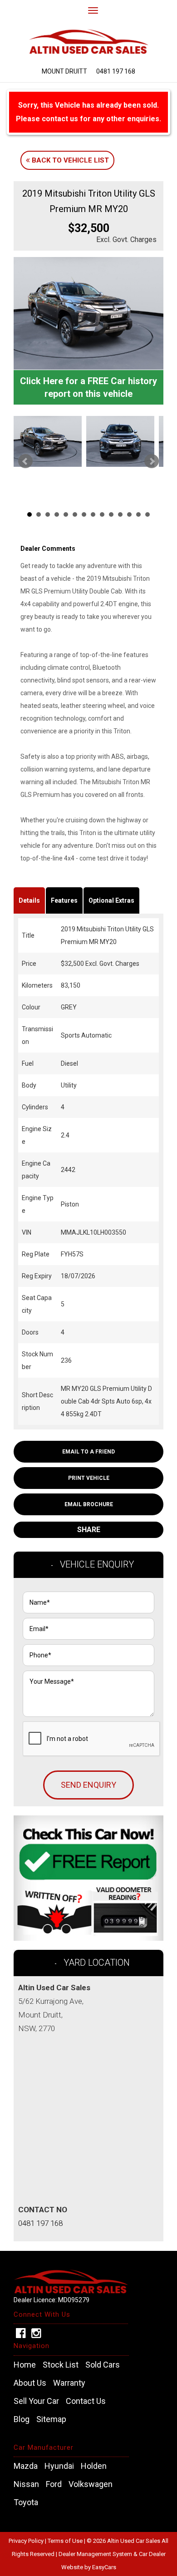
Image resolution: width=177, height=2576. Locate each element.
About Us (30, 2383)
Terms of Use (66, 2541)
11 (120, 514)
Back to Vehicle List (69, 160)
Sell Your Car (36, 2401)
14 (147, 514)
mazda (26, 2466)
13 (138, 514)
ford (54, 2484)
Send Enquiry (88, 1785)
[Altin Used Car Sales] (88, 38)
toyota (26, 2502)
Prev (25, 461)
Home (25, 2365)
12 (129, 514)
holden (94, 2466)
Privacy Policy (27, 2541)
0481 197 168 (116, 71)
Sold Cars (103, 2365)
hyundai (59, 2466)
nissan (26, 2484)
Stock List (61, 2365)
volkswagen (91, 2484)
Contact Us (86, 2401)
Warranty (69, 2383)
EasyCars (104, 2567)
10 (111, 514)
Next (152, 461)
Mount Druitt (64, 71)
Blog (22, 2419)
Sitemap (51, 2419)
